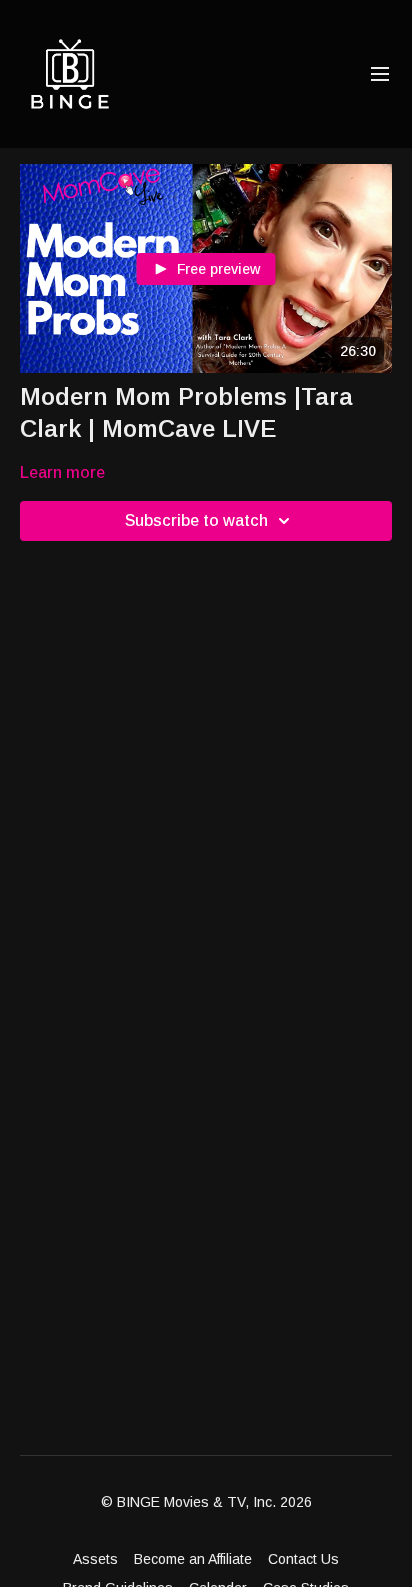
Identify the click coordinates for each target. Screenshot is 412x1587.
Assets (95, 1559)
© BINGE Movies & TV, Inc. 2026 (206, 1502)
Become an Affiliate (193, 1559)
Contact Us (303, 1559)
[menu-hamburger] (380, 74)
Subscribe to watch (196, 520)
